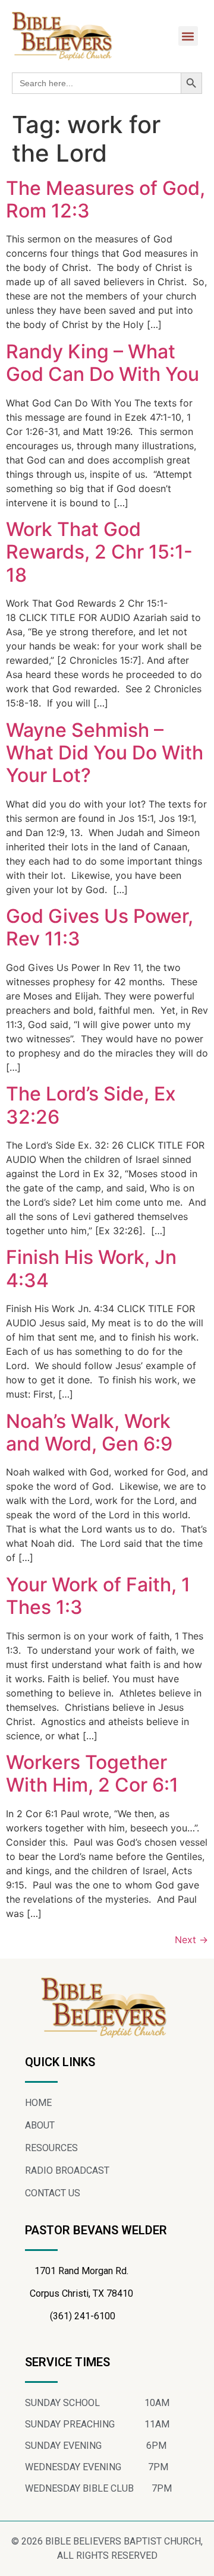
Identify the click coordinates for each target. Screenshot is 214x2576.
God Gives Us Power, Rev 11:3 (100, 927)
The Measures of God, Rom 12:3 (106, 199)
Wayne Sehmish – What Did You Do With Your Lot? (105, 753)
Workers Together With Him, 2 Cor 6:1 (92, 1773)
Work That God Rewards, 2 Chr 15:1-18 (99, 552)
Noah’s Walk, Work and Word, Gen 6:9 (89, 1432)
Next (191, 1940)
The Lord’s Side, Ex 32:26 (91, 1105)
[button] (188, 36)
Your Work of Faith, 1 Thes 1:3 (98, 1596)
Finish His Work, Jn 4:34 (91, 1268)
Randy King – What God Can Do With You (103, 363)
